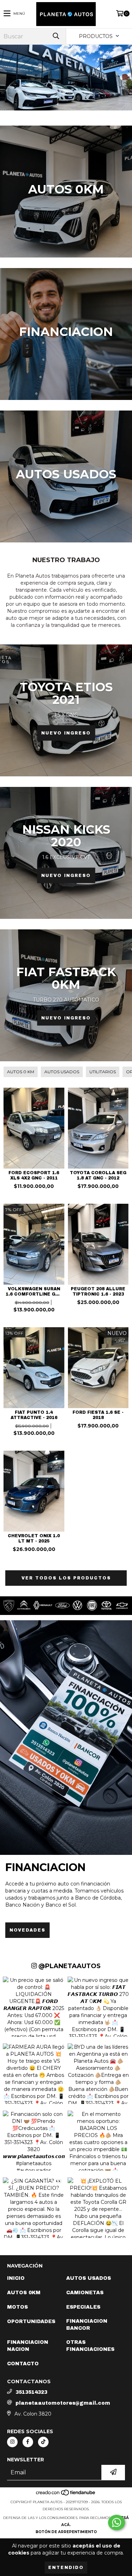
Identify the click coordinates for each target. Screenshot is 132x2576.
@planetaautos (69, 1966)
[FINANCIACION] (66, 1738)
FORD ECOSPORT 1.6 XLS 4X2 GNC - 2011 (34, 1175)
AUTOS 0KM (24, 2293)
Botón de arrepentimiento (66, 2532)
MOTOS (17, 2307)
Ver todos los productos (66, 1578)
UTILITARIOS (103, 1072)
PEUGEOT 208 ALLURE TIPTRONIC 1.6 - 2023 (98, 1292)
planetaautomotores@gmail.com (63, 2403)
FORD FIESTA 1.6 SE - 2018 (98, 1415)
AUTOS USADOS (62, 1072)
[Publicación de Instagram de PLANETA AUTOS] (34, 2004)
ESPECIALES (83, 2307)
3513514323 (31, 2392)
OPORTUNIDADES (31, 2321)
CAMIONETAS (85, 2293)
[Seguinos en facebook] (28, 2442)
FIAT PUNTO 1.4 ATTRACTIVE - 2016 (34, 1415)
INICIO (16, 2278)
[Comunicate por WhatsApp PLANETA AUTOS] (117, 2523)
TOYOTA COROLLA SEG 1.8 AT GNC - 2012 (98, 1175)
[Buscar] (56, 36)
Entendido (66, 2568)
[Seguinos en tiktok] (43, 2442)
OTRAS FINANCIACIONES (90, 2346)
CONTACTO (23, 2364)
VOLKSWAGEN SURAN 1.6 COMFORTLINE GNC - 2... (34, 1292)
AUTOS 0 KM (21, 1072)
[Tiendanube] (66, 2495)
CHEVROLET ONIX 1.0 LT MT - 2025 (34, 1538)
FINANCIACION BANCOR (87, 2325)
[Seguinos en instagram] (12, 2442)
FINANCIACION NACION (28, 2346)
